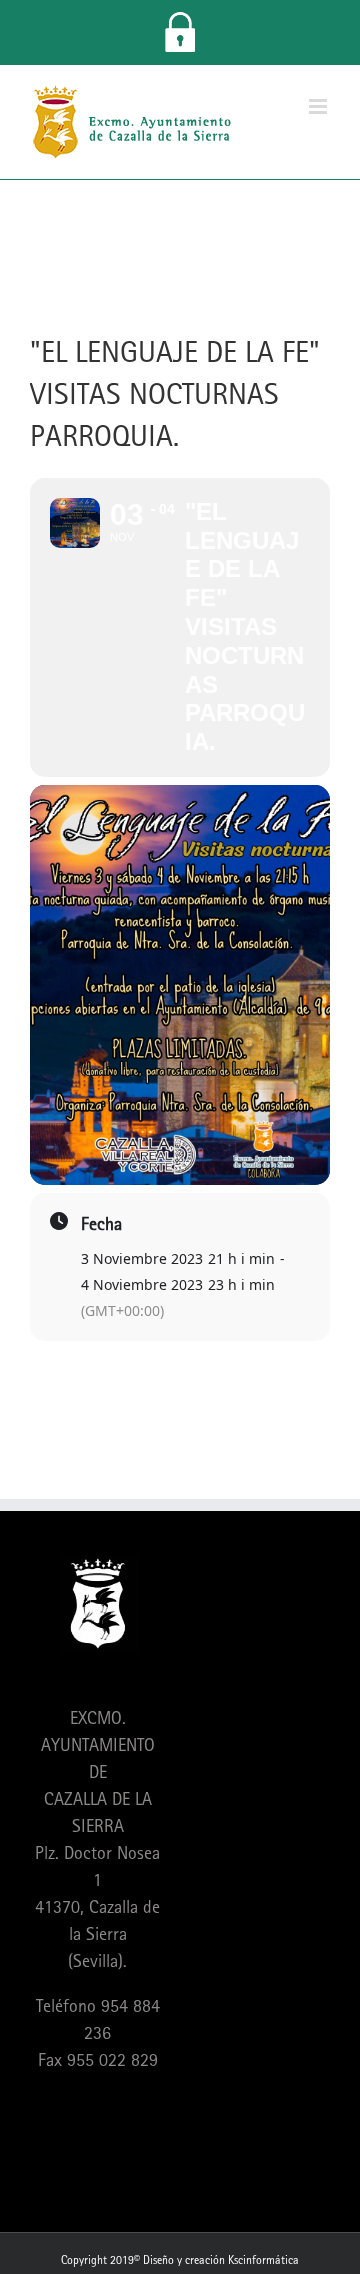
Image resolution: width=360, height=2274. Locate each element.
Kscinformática (263, 2260)
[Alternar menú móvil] (319, 106)
